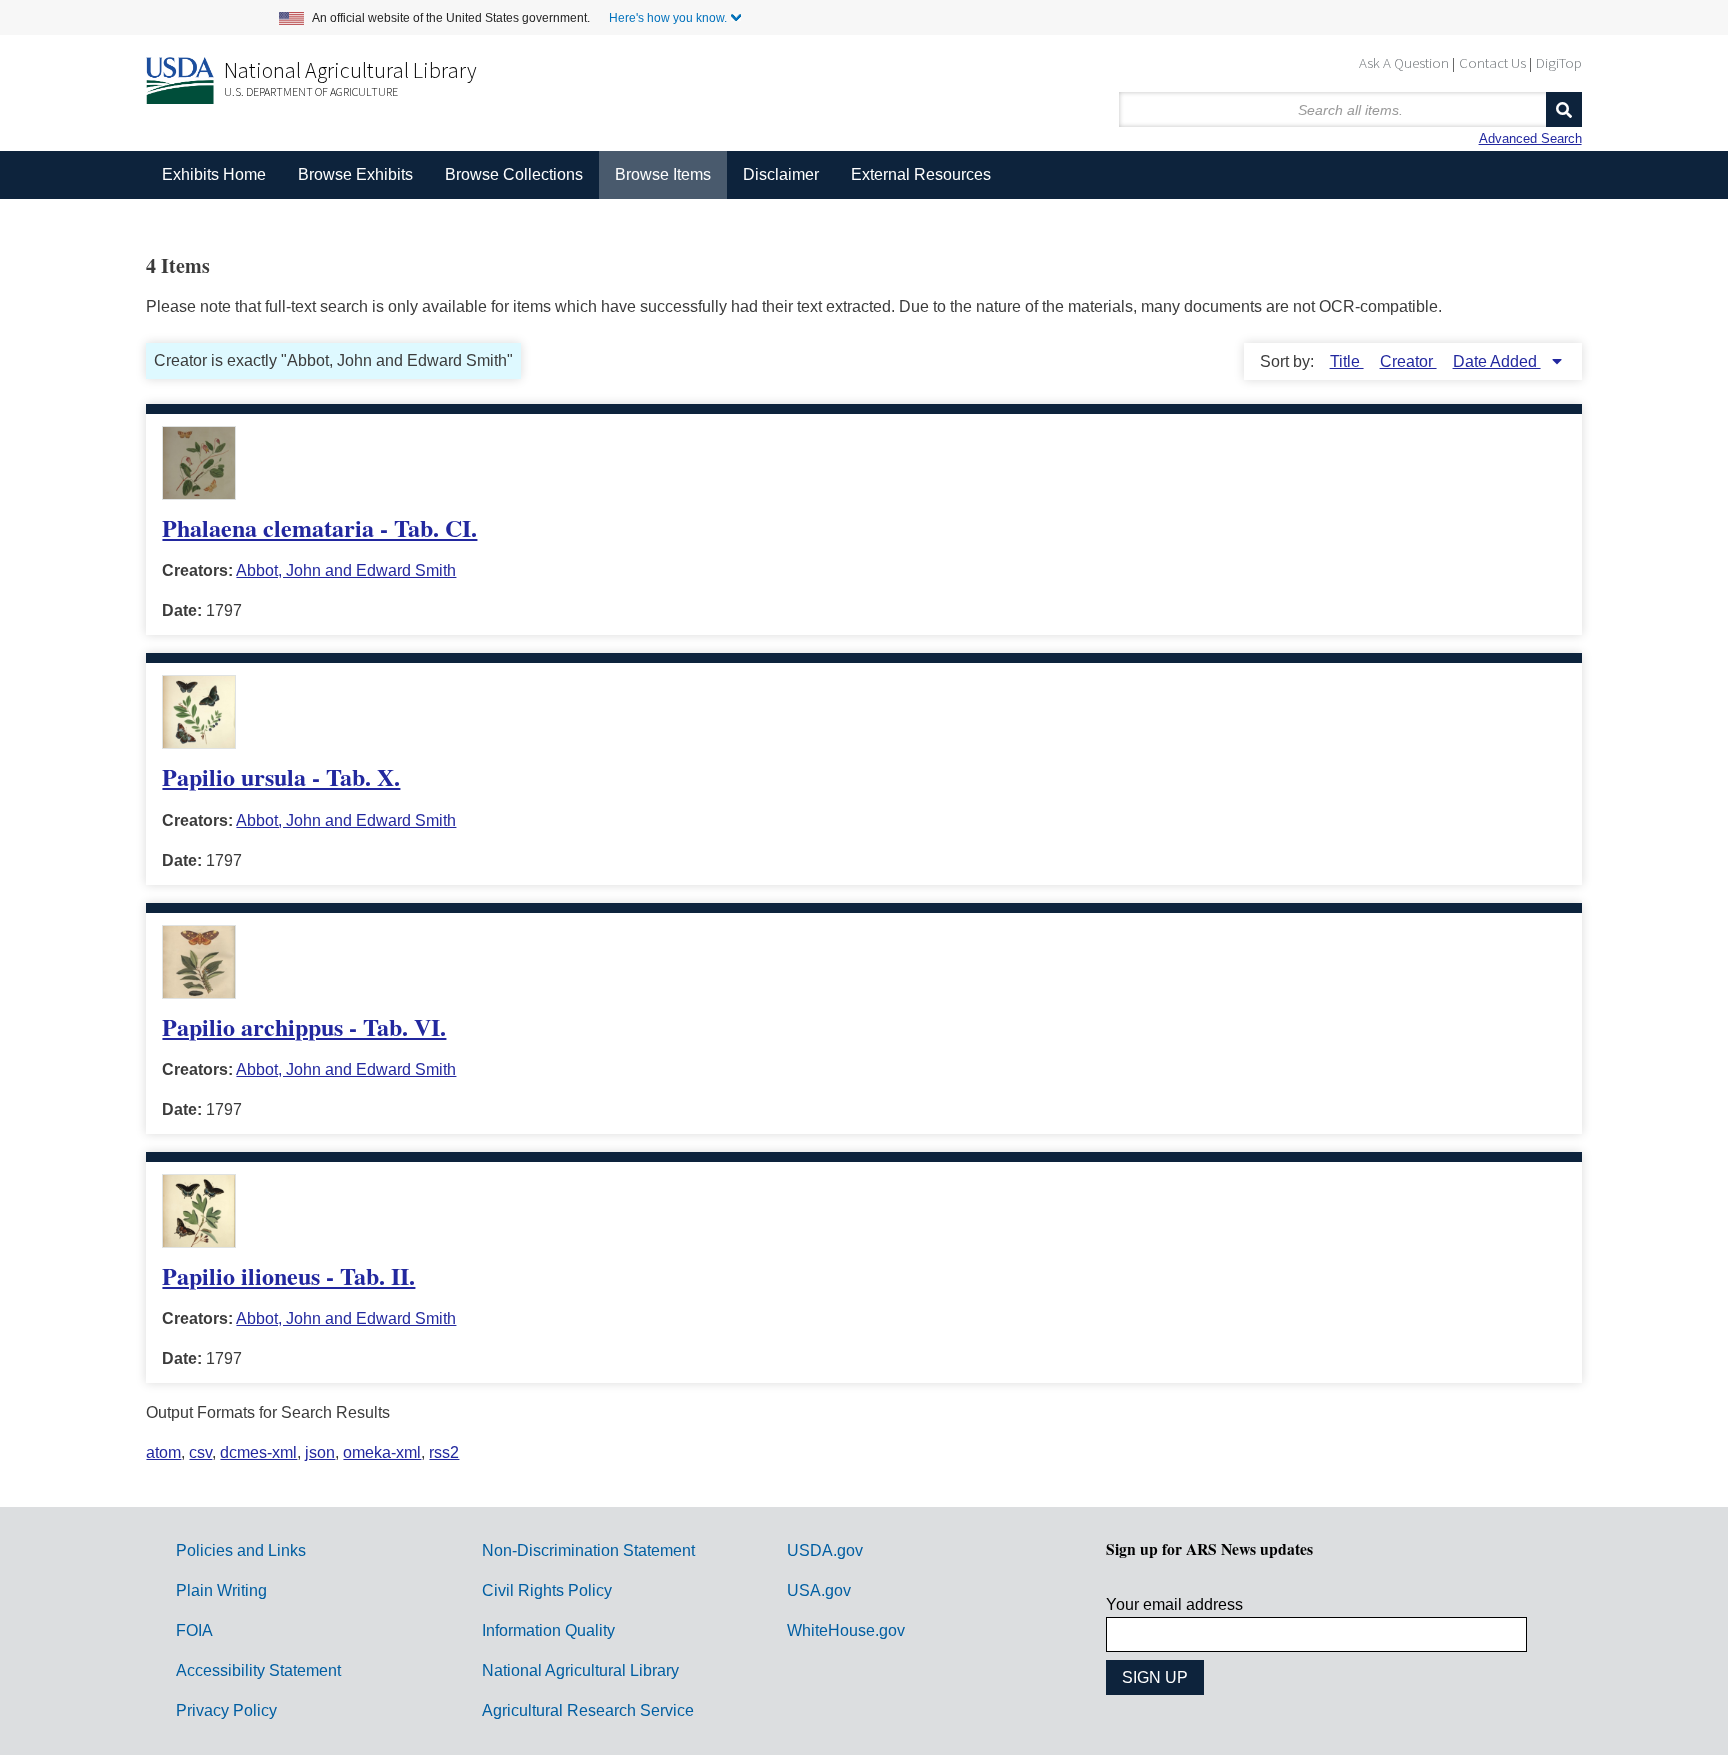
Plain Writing (221, 1590)
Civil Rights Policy (547, 1590)
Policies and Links (241, 1550)
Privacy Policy (226, 1710)
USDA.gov (825, 1550)
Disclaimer (781, 174)
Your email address (1174, 1604)
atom (163, 1452)
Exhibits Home (214, 174)
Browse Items (663, 174)
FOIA (194, 1630)
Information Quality (548, 1630)
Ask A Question (1404, 62)
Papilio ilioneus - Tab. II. (288, 1275)
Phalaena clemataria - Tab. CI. (319, 527)
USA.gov (819, 1590)
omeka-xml (382, 1452)
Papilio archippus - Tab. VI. (304, 1026)
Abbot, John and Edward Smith (346, 570)
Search (1564, 109)
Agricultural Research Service (588, 1710)
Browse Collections (514, 174)
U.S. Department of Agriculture (311, 91)
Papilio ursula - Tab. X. (281, 776)
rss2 (444, 1452)
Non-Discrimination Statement (588, 1550)
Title (1347, 361)
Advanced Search (1530, 138)
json (320, 1452)
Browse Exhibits (355, 174)
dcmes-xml (258, 1452)
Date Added (1497, 361)
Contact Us (1492, 62)
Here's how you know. (668, 18)
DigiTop (1559, 62)
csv (200, 1452)
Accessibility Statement (258, 1670)
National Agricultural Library (350, 70)
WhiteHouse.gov (846, 1630)
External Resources (921, 174)
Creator (1408, 361)
